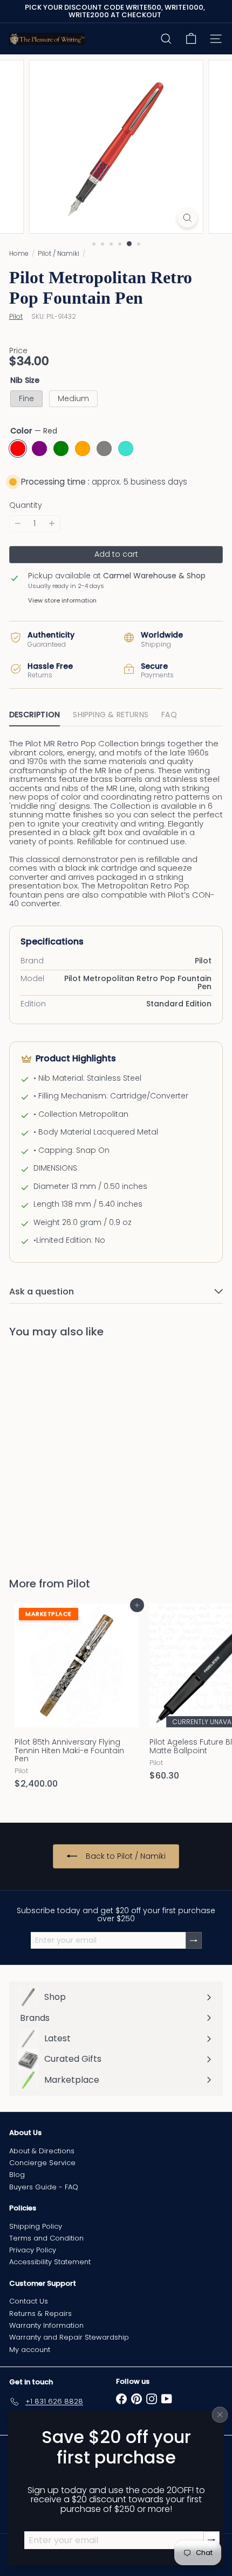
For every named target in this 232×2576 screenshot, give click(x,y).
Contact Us (29, 2301)
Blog (17, 2175)
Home (19, 253)
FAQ (169, 715)
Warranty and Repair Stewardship (69, 2337)
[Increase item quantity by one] (52, 524)
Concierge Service (42, 2163)
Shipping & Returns (111, 715)
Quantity (26, 505)
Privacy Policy (33, 2250)
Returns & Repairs (40, 2313)
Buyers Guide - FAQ (44, 2187)
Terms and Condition (46, 2238)
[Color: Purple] (42, 1489)
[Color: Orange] (80, 1489)
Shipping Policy (36, 2226)
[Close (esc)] (220, 2414)
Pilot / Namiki (59, 253)
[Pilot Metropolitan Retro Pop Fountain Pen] (77, 1451)
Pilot (79, 1584)
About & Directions (42, 2151)
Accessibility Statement (50, 2262)
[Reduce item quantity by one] (18, 524)
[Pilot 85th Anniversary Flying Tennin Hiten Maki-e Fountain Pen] (77, 1700)
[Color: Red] (22, 1489)
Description (35, 715)
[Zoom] (187, 218)
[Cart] (191, 39)
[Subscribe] (194, 1940)
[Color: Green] (61, 1489)
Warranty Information (46, 2325)
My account (30, 2350)
